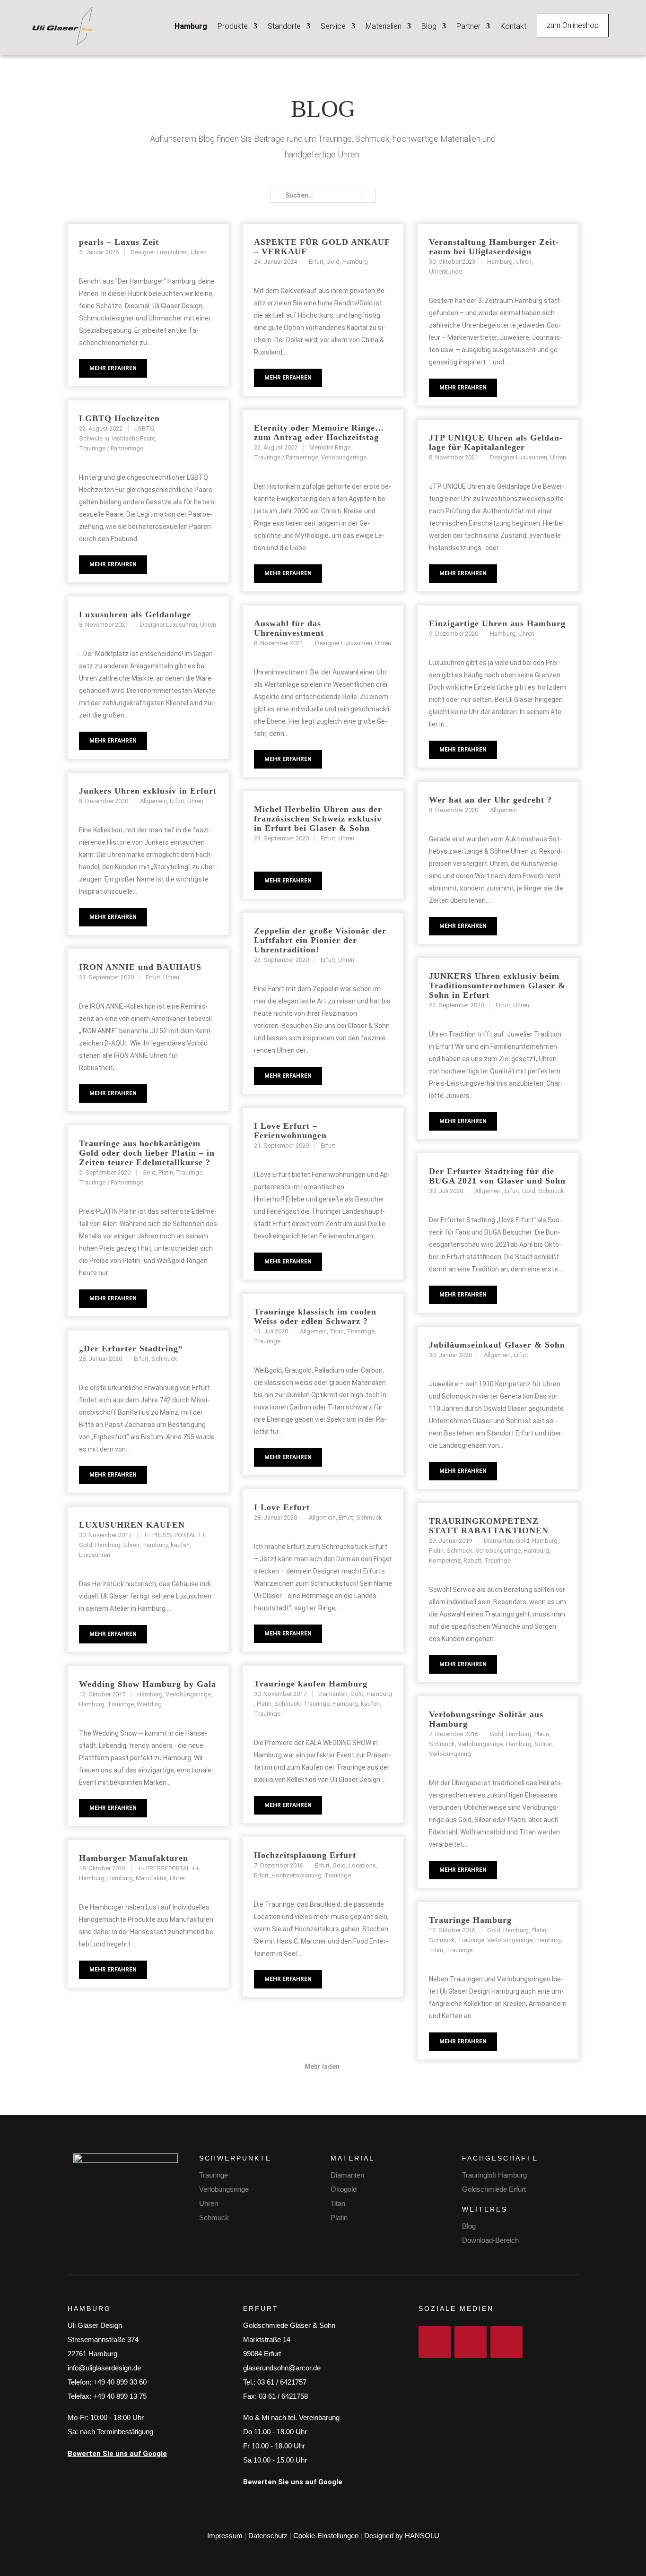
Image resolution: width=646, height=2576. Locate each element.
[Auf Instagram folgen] (471, 2342)
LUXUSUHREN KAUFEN (132, 1525)
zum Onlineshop (573, 25)
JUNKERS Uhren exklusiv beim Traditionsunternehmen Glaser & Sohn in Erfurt (497, 985)
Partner (468, 26)
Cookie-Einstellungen (326, 2536)
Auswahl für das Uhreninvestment (289, 628)
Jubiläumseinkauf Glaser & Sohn (497, 1345)
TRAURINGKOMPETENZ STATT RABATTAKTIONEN (489, 1526)
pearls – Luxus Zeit (119, 242)
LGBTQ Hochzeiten (119, 418)
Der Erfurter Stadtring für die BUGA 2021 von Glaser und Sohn (497, 1176)
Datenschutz (268, 2536)
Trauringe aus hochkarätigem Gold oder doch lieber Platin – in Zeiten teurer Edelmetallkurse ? (147, 1153)
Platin (339, 2217)
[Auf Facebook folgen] (435, 2342)
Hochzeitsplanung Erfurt (305, 1855)
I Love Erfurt (282, 1507)
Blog (429, 26)
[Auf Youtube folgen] (506, 2342)
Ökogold (344, 2189)
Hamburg (191, 26)
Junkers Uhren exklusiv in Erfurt (148, 791)
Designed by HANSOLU (402, 2536)
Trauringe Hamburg (470, 1920)
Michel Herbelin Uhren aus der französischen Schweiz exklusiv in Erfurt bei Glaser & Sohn (318, 819)
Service (333, 26)
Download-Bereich (490, 2240)
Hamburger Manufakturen (134, 1858)
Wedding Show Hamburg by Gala (148, 1684)
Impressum (225, 2536)
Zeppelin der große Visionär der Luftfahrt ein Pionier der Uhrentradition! (320, 940)
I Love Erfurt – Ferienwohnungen (290, 1131)
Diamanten (347, 2175)
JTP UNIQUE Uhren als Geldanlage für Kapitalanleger (496, 442)
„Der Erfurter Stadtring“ (131, 1349)
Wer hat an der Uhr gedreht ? (490, 800)
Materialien (384, 26)
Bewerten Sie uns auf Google (117, 2454)
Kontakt (513, 26)
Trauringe (214, 2175)
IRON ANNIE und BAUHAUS (140, 967)
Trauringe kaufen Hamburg (311, 1684)
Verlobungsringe (224, 2189)
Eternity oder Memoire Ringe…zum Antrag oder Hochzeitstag (319, 432)
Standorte (284, 26)
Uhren (209, 2203)
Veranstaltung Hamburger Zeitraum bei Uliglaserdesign (494, 247)
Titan (338, 2203)
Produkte (233, 26)
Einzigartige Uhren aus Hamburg (497, 623)
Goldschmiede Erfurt (494, 2189)
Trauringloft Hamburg (494, 2175)
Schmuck (214, 2217)
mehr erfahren (113, 368)
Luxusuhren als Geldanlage (135, 614)
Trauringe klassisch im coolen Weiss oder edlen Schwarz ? (315, 1316)
